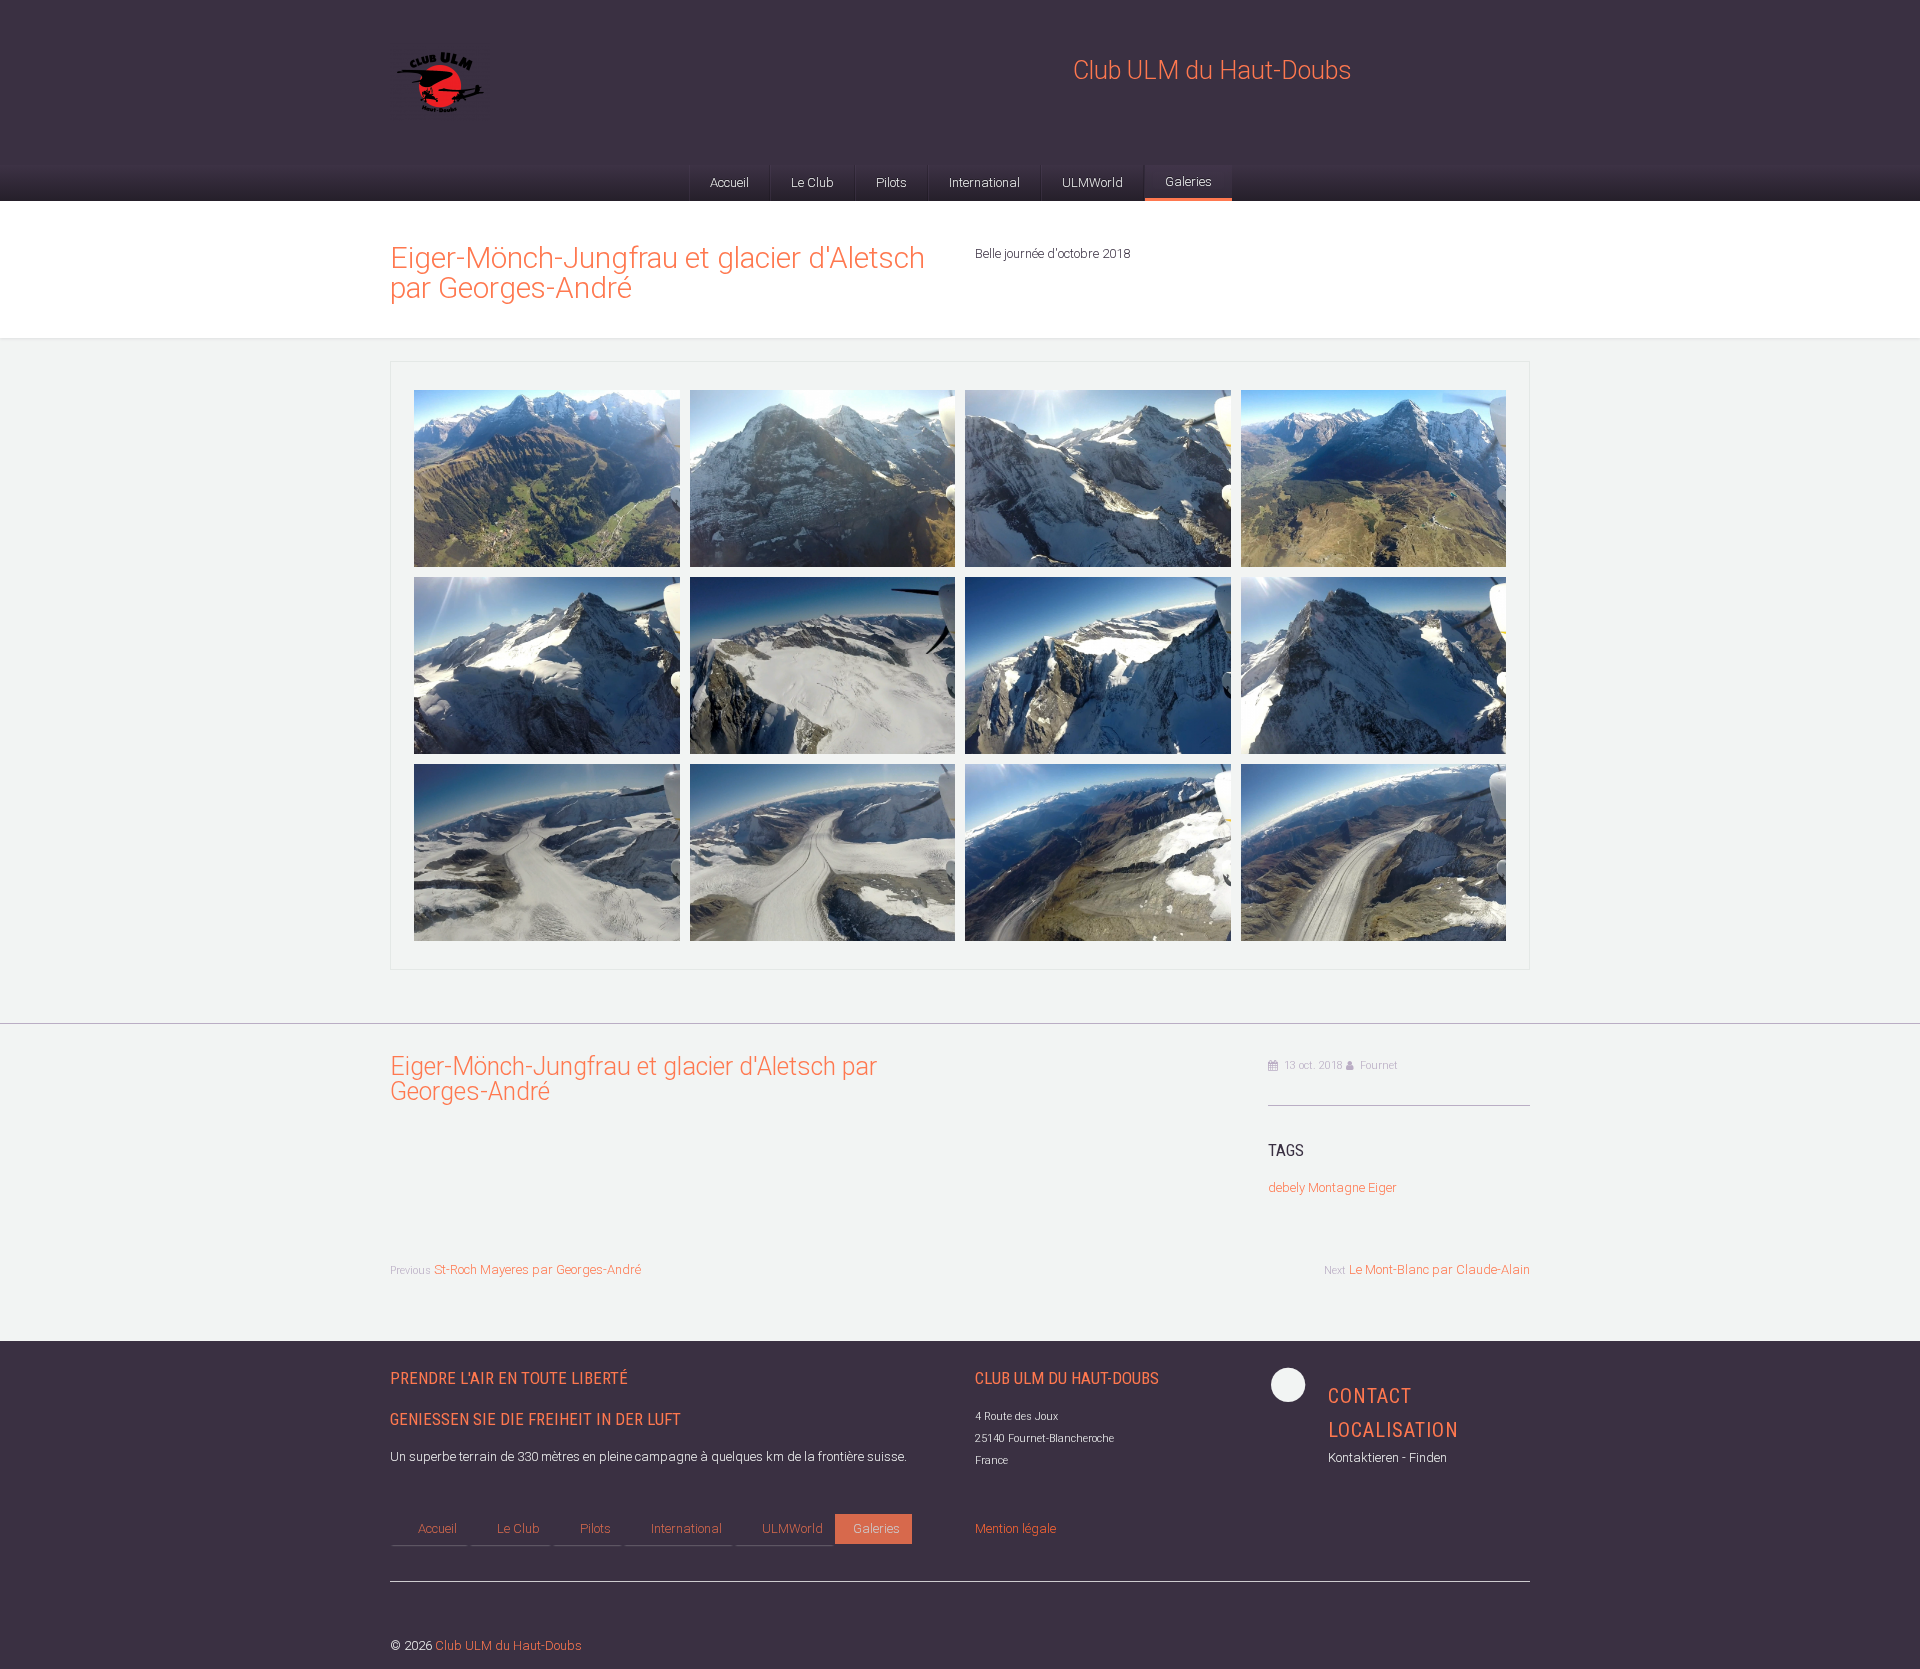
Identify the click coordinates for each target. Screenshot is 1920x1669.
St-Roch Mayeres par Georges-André (537, 1269)
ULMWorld (1092, 182)
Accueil (729, 182)
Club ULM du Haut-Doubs (508, 1645)
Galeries (1188, 181)
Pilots (891, 182)
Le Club (812, 182)
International (984, 182)
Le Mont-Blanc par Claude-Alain (1439, 1269)
